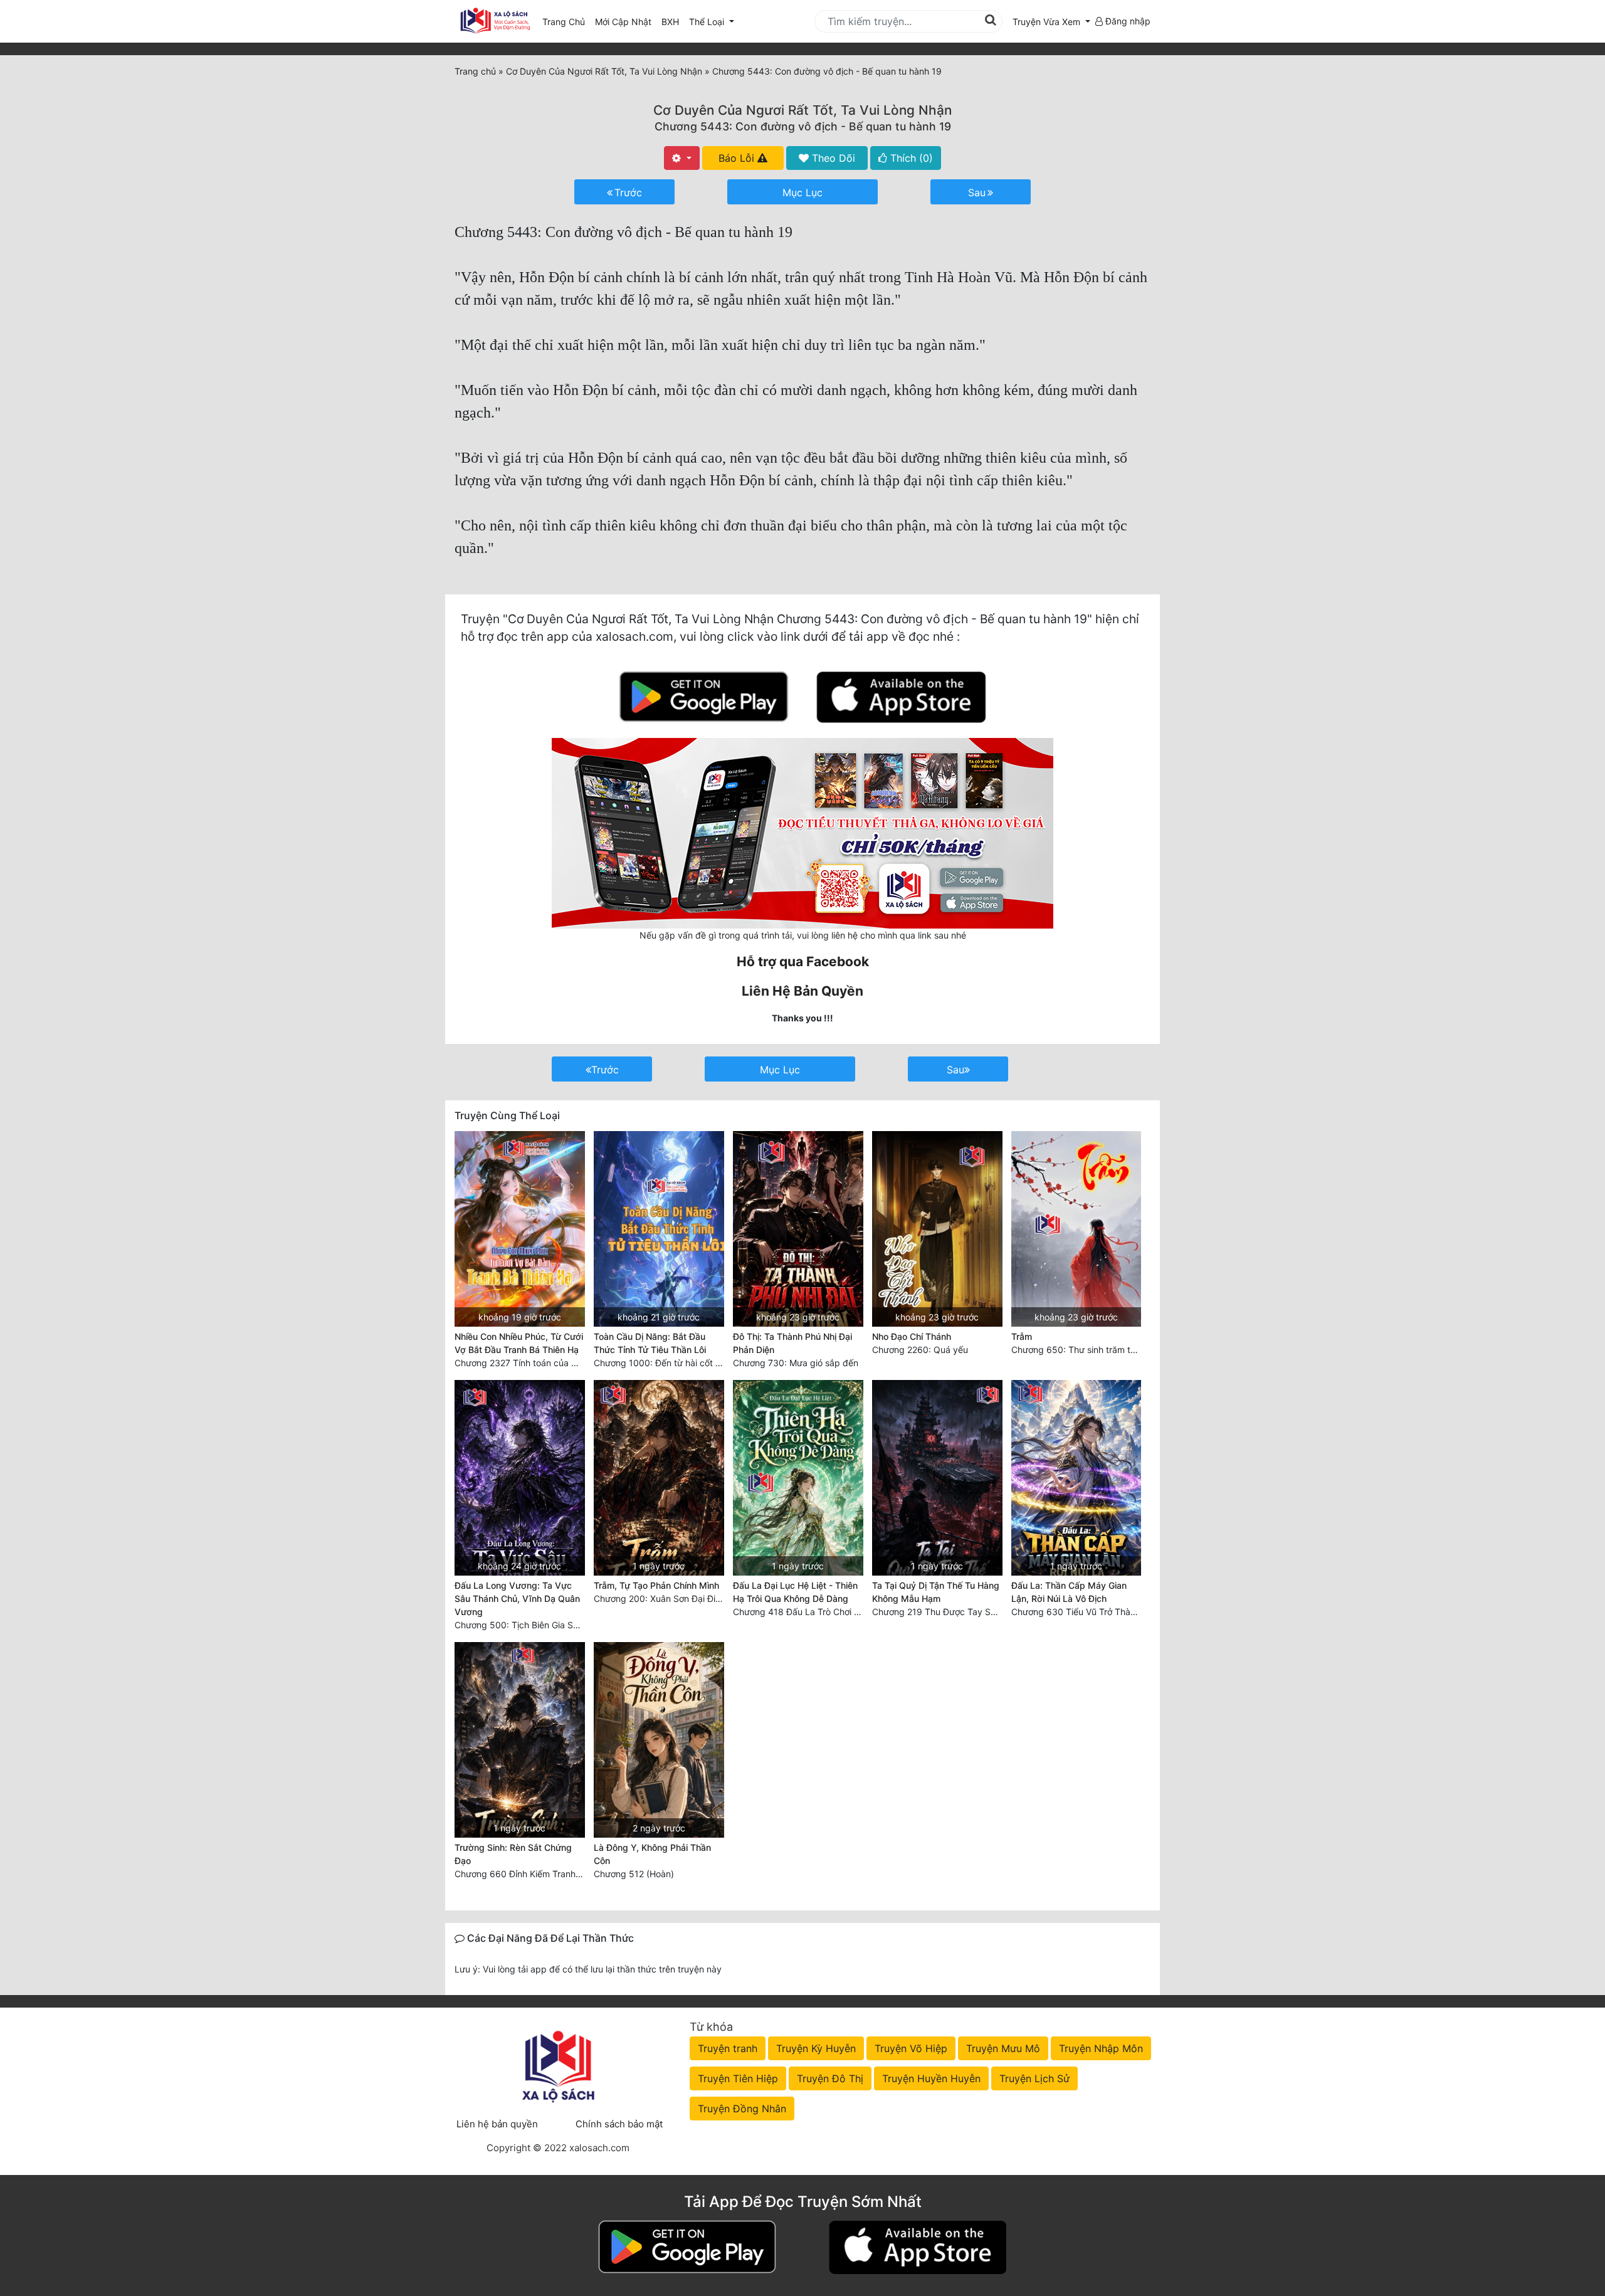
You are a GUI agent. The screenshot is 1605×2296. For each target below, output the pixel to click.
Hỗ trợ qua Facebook (803, 961)
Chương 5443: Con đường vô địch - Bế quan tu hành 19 (803, 126)
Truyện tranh (728, 2048)
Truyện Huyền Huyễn (931, 2078)
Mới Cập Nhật (626, 21)
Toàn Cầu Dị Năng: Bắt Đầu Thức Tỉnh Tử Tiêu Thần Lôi (650, 1343)
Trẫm (1022, 1336)
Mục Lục (802, 192)
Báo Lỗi (738, 158)
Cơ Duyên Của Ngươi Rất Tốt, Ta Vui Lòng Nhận (802, 110)
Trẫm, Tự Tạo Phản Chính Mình (656, 1585)
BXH (670, 22)
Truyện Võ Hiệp (911, 2048)
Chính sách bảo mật (619, 2124)
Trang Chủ (564, 22)
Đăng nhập (1127, 21)
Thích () (910, 158)
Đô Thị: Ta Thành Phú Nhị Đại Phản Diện (792, 1343)
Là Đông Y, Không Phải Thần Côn (652, 1854)
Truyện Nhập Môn (1101, 2048)
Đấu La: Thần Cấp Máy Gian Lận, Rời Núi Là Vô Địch (1069, 1592)
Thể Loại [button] (708, 22)
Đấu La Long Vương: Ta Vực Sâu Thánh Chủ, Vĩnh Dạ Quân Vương (517, 1598)
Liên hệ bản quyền (497, 2124)
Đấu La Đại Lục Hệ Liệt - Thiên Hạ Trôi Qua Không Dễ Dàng (795, 1592)
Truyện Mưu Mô (1003, 2048)
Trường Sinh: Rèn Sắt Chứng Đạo (513, 1854)
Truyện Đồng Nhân (742, 2109)
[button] (1051, 22)
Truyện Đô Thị (830, 2078)
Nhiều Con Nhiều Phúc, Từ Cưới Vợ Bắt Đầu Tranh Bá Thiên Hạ (519, 1343)
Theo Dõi (832, 158)
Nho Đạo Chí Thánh (912, 1336)
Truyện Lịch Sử (1034, 2078)
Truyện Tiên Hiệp (738, 2078)
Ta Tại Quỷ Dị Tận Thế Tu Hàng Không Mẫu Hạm (936, 1592)
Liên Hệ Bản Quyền (802, 991)
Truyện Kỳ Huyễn (816, 2048)
